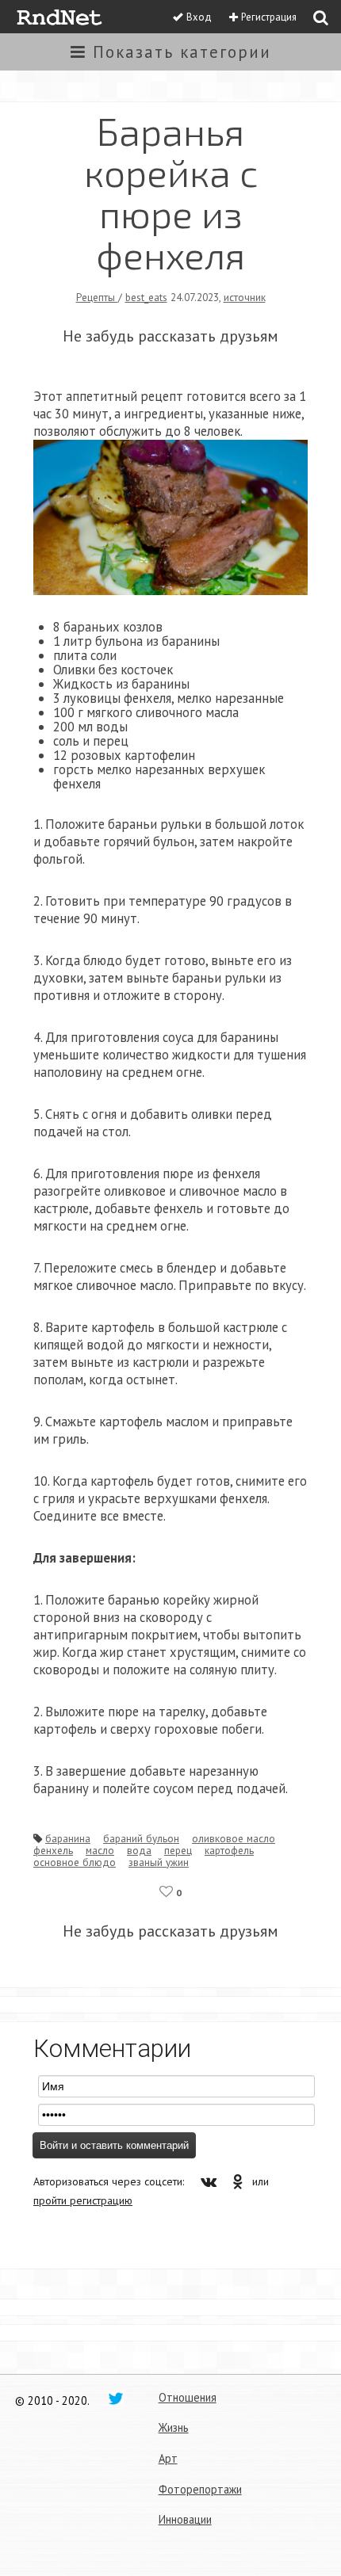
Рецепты (97, 297)
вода (139, 1850)
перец (178, 1850)
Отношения (188, 2397)
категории (182, 52)
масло (100, 1850)
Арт (168, 2458)
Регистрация (269, 17)
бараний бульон (141, 1838)
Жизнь (174, 2427)
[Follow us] (116, 2398)
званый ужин (159, 1862)
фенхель (53, 1850)
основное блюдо (75, 1862)
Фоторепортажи (200, 2489)
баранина (68, 1838)
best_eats (146, 297)
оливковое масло (234, 1838)
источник (245, 297)
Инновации (185, 2519)
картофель (229, 1850)
